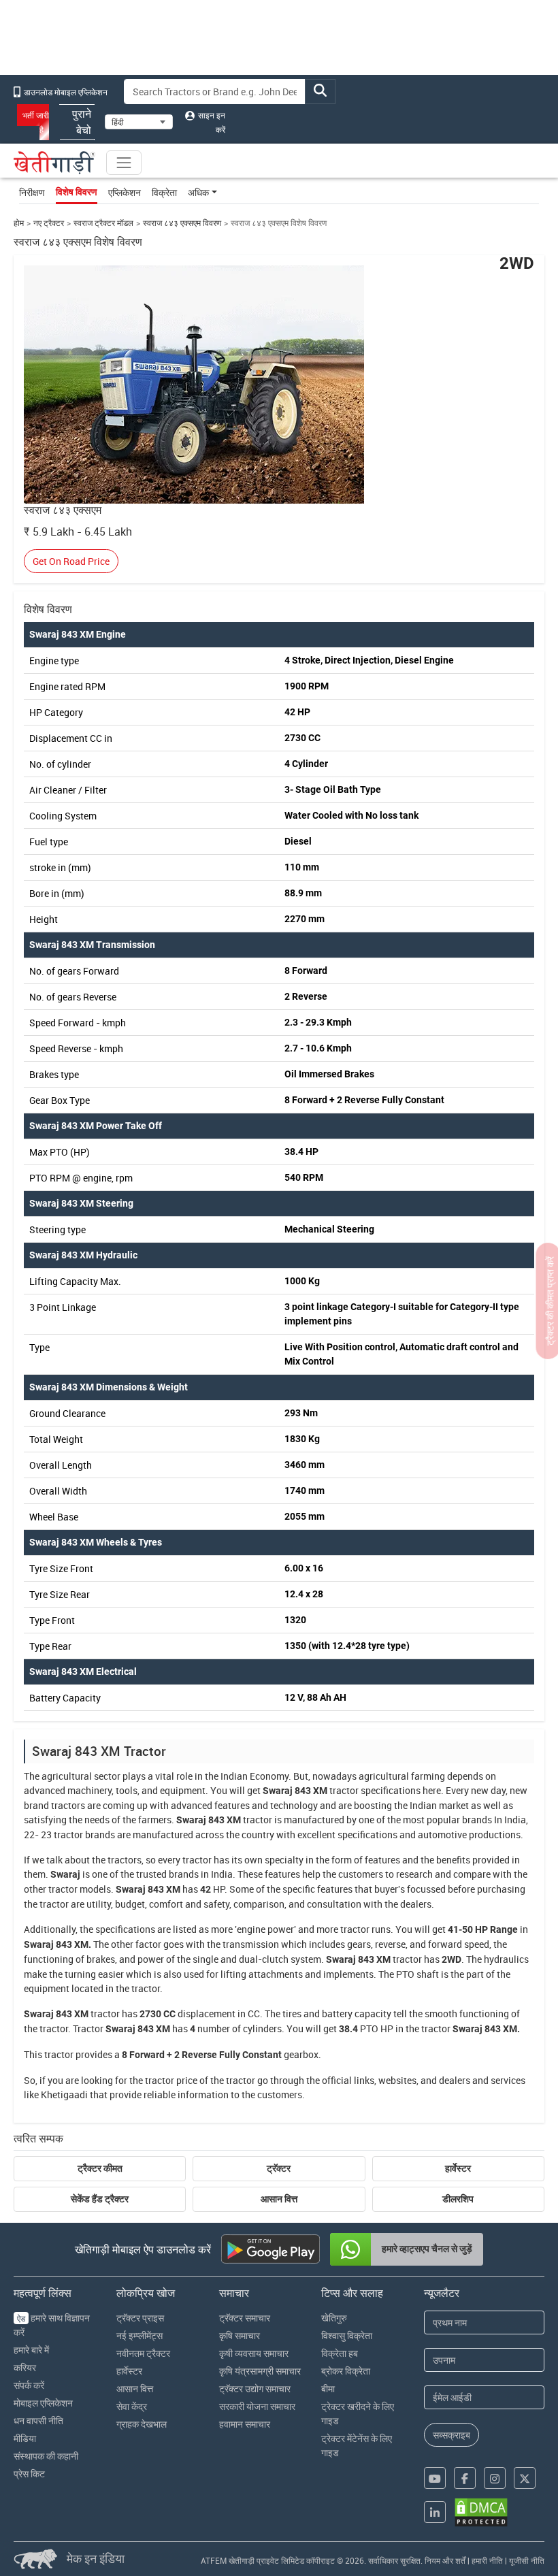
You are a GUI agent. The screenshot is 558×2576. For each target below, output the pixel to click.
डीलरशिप (458, 2199)
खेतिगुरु (334, 2318)
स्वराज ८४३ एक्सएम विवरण (182, 223)
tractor (344, 1790)
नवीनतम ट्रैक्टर (143, 2353)
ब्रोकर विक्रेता (346, 2371)
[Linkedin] (435, 2512)
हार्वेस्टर (458, 2168)
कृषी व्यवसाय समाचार (254, 2353)
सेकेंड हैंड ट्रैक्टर (100, 2199)
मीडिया (25, 2438)
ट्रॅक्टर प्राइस (140, 2318)
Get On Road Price (71, 561)
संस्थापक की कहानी (46, 2456)
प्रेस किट (29, 2474)
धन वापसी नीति (38, 2420)
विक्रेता (164, 192)
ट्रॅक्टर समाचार (245, 2318)
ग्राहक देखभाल (142, 2424)
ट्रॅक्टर (279, 2168)
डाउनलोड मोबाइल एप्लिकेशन (65, 92)
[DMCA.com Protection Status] (481, 2512)
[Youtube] (435, 2478)
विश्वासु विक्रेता (347, 2335)
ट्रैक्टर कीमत (100, 2168)
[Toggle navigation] (124, 163)
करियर (25, 2367)
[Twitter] (525, 2478)
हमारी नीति (487, 2560)
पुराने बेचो (82, 122)
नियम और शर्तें (445, 2560)
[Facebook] (465, 2478)
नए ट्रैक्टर (49, 223)
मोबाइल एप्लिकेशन (43, 2403)
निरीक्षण (32, 192)
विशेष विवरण (77, 192)
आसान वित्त (279, 2199)
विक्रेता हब (340, 2353)
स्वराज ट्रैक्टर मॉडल (103, 223)
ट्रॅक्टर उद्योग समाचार (255, 2388)
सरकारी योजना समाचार (257, 2406)
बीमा (328, 2388)
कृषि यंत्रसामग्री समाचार (260, 2371)
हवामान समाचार (245, 2424)
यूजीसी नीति (527, 2560)
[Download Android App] (270, 2249)
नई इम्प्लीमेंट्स (139, 2335)
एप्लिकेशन (125, 192)
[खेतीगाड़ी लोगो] (54, 163)
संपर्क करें (29, 2385)
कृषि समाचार (240, 2335)
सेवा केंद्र (132, 2406)
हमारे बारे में (31, 2350)
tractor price (171, 2080)
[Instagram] (495, 2478)
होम (19, 223)
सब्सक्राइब (452, 2435)
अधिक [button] (198, 192)
